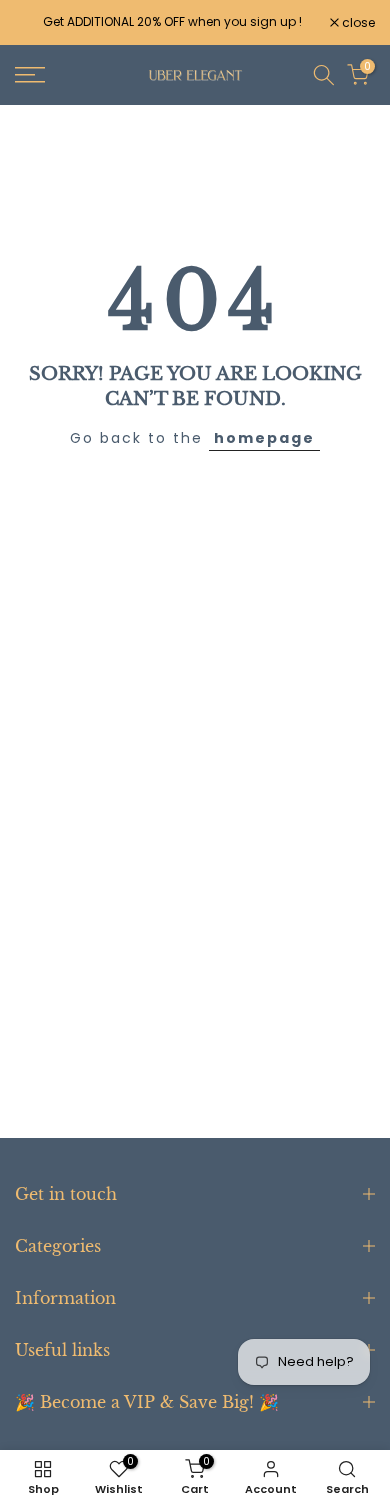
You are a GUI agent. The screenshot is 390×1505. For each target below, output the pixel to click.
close (357, 23)
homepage (264, 438)
